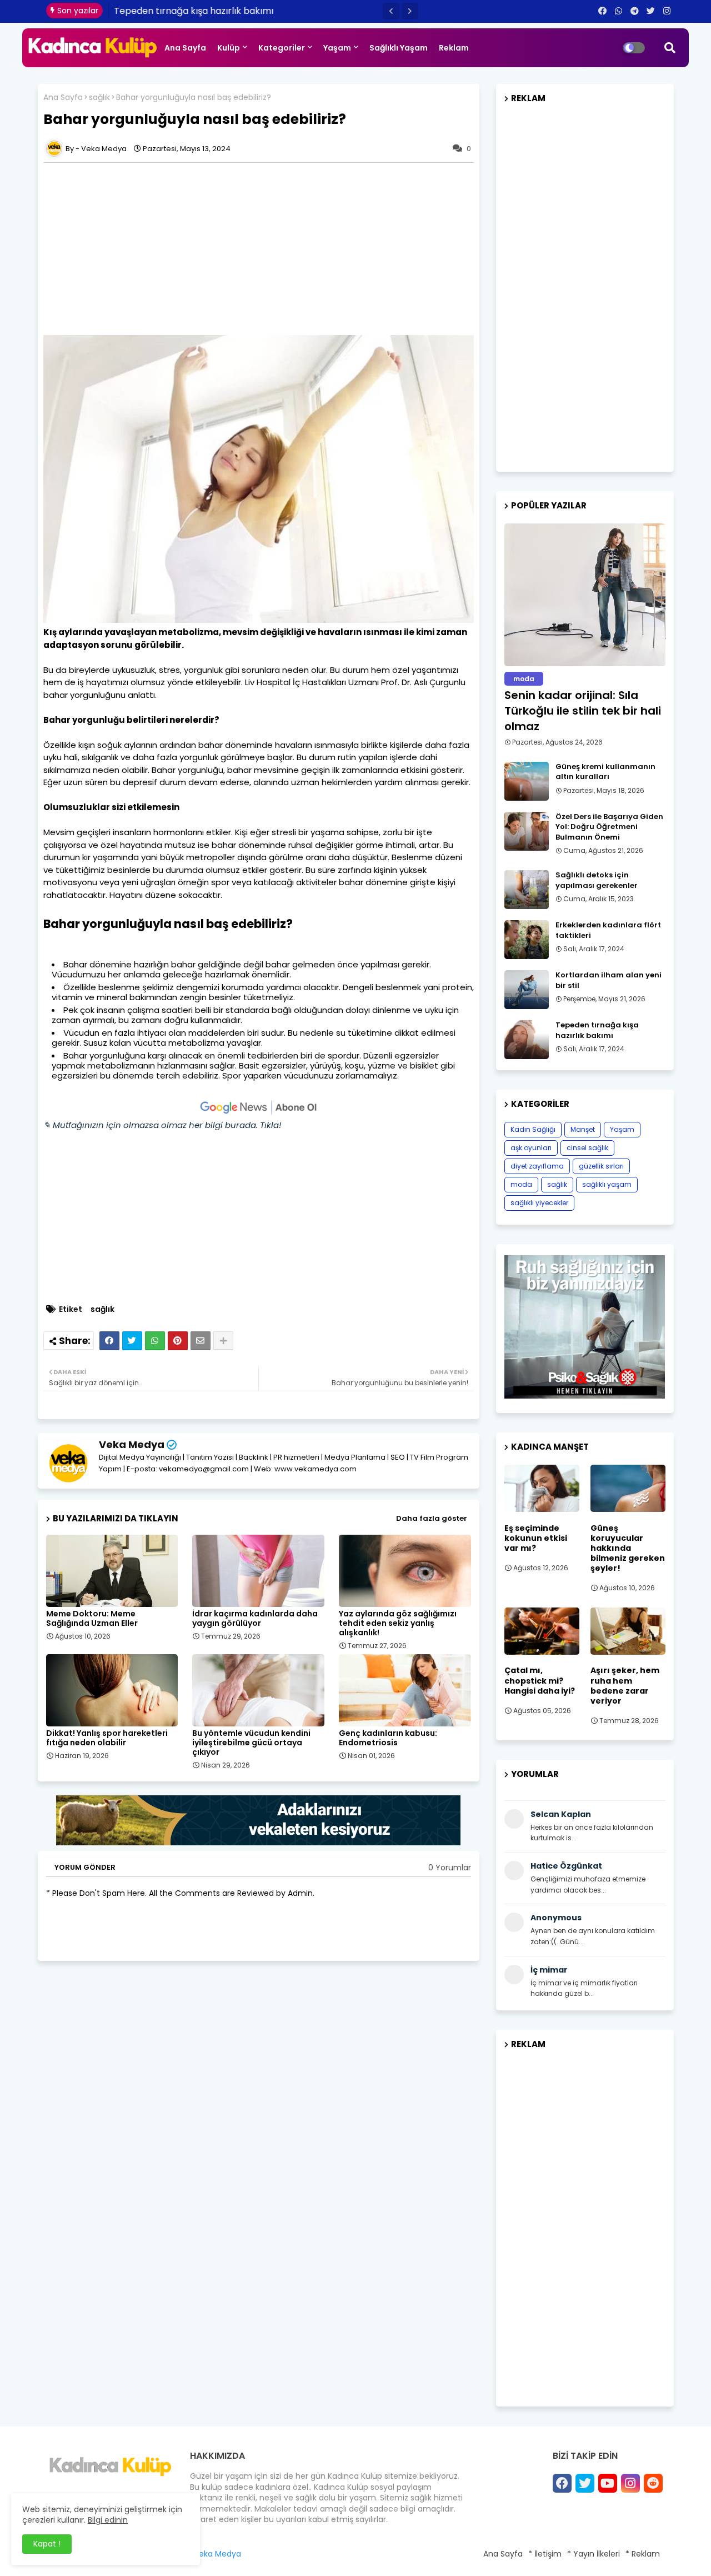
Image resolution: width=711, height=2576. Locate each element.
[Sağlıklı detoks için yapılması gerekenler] (527, 890)
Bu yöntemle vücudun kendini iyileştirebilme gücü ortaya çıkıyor (251, 1743)
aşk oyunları (531, 1148)
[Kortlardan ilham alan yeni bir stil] (527, 990)
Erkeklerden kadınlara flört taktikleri (608, 930)
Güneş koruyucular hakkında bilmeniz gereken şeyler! (628, 1548)
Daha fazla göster (432, 1518)
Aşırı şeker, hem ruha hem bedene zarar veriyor (625, 1686)
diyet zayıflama (537, 1166)
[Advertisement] (264, 249)
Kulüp (229, 48)
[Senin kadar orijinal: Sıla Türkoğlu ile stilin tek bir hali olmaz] (585, 595)
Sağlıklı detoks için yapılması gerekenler (597, 880)
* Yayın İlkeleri (594, 2554)
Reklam (454, 48)
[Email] (201, 1341)
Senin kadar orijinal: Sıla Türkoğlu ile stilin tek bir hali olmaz (583, 711)
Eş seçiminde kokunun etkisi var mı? (536, 1538)
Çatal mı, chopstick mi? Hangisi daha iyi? (540, 1681)
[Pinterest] (178, 1341)
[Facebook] (109, 1341)
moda (521, 1184)
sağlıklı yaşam (607, 1184)
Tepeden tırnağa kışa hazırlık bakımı (194, 11)
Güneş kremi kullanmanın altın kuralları (605, 772)
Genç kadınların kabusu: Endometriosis (388, 1738)
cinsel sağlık (587, 1148)
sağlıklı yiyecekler (539, 1203)
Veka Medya (132, 1444)
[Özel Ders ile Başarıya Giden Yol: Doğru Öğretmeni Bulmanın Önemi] (527, 831)
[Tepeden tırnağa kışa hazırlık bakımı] (527, 1040)
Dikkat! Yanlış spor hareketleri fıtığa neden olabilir (107, 1738)
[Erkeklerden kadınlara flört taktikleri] (527, 940)
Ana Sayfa (185, 48)
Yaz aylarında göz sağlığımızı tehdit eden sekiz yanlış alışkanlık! (398, 1623)
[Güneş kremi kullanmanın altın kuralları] (527, 781)
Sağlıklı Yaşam (399, 48)
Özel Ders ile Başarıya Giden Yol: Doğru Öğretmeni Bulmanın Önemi (609, 827)
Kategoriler (282, 48)
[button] (391, 11)
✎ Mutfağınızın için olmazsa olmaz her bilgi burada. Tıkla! (162, 1125)
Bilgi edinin (108, 2520)
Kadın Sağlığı (533, 1129)
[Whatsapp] (155, 1341)
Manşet (583, 1129)
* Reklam (643, 2554)
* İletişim (545, 2554)
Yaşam (337, 48)
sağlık (99, 98)
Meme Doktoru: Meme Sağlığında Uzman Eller (92, 1619)
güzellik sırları (601, 1166)
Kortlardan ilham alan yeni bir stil (609, 980)
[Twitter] (132, 1341)
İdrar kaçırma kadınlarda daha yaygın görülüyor (255, 1619)
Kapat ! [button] (47, 2544)
